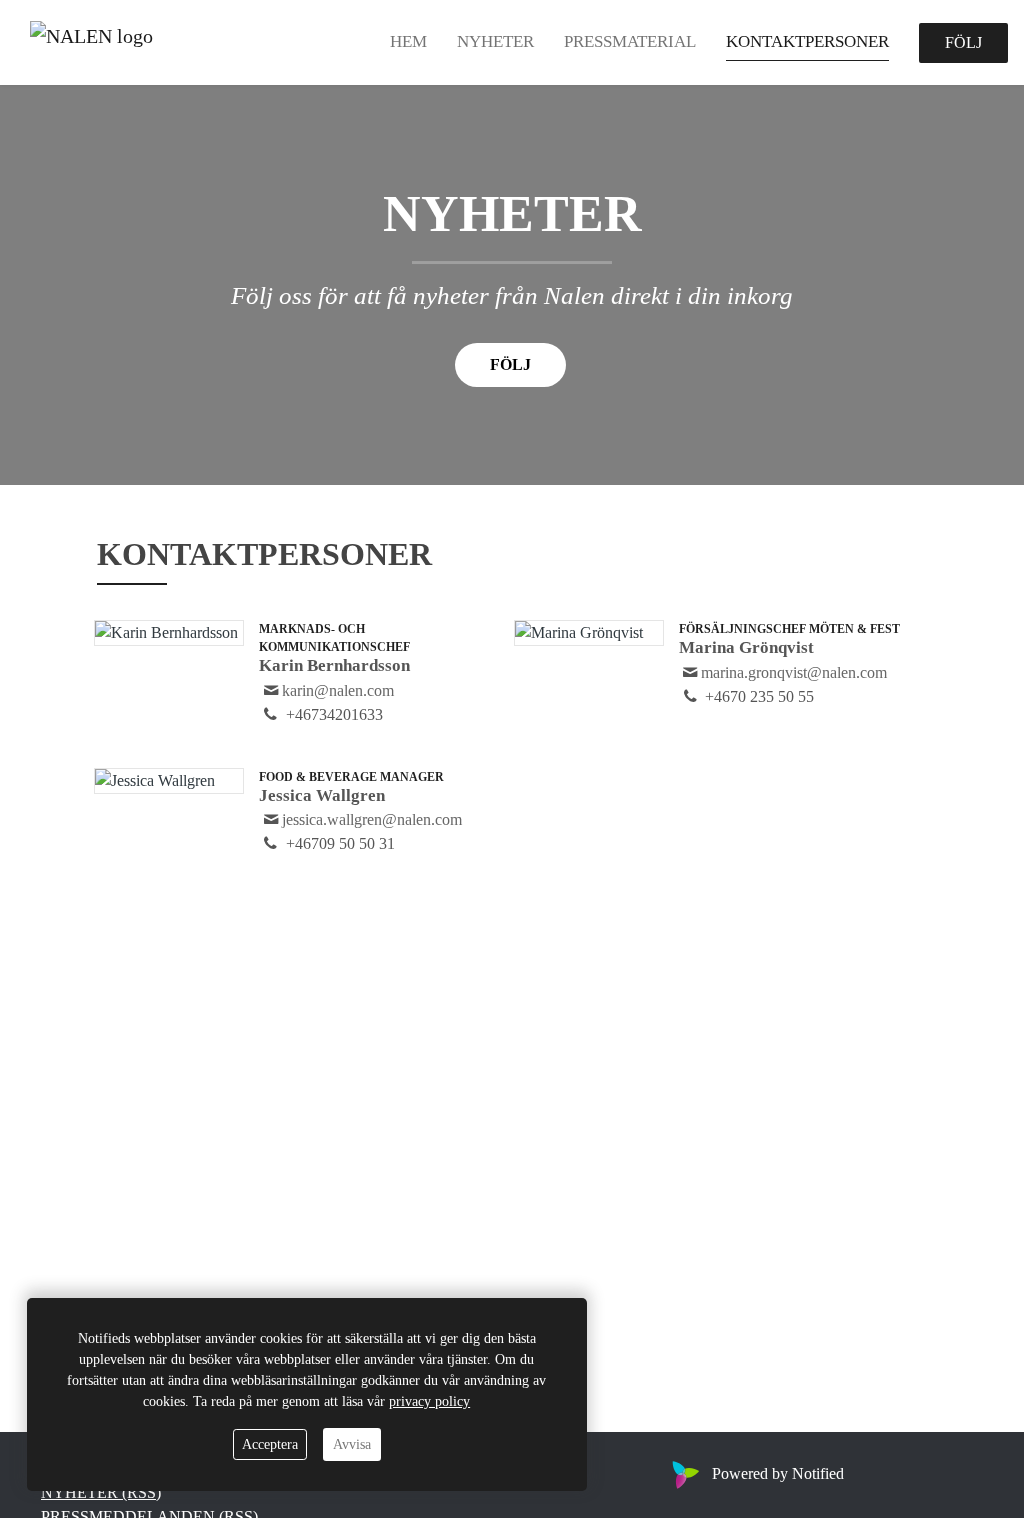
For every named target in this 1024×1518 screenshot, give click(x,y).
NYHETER (495, 41)
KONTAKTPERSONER (807, 41)
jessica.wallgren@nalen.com (372, 819)
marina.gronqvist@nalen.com (794, 672)
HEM (408, 41)
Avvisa (352, 1444)
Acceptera (270, 1444)
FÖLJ (963, 42)
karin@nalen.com (338, 690)
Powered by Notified (778, 1473)
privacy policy (429, 1401)
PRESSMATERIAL (630, 41)
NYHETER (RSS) (101, 1492)
